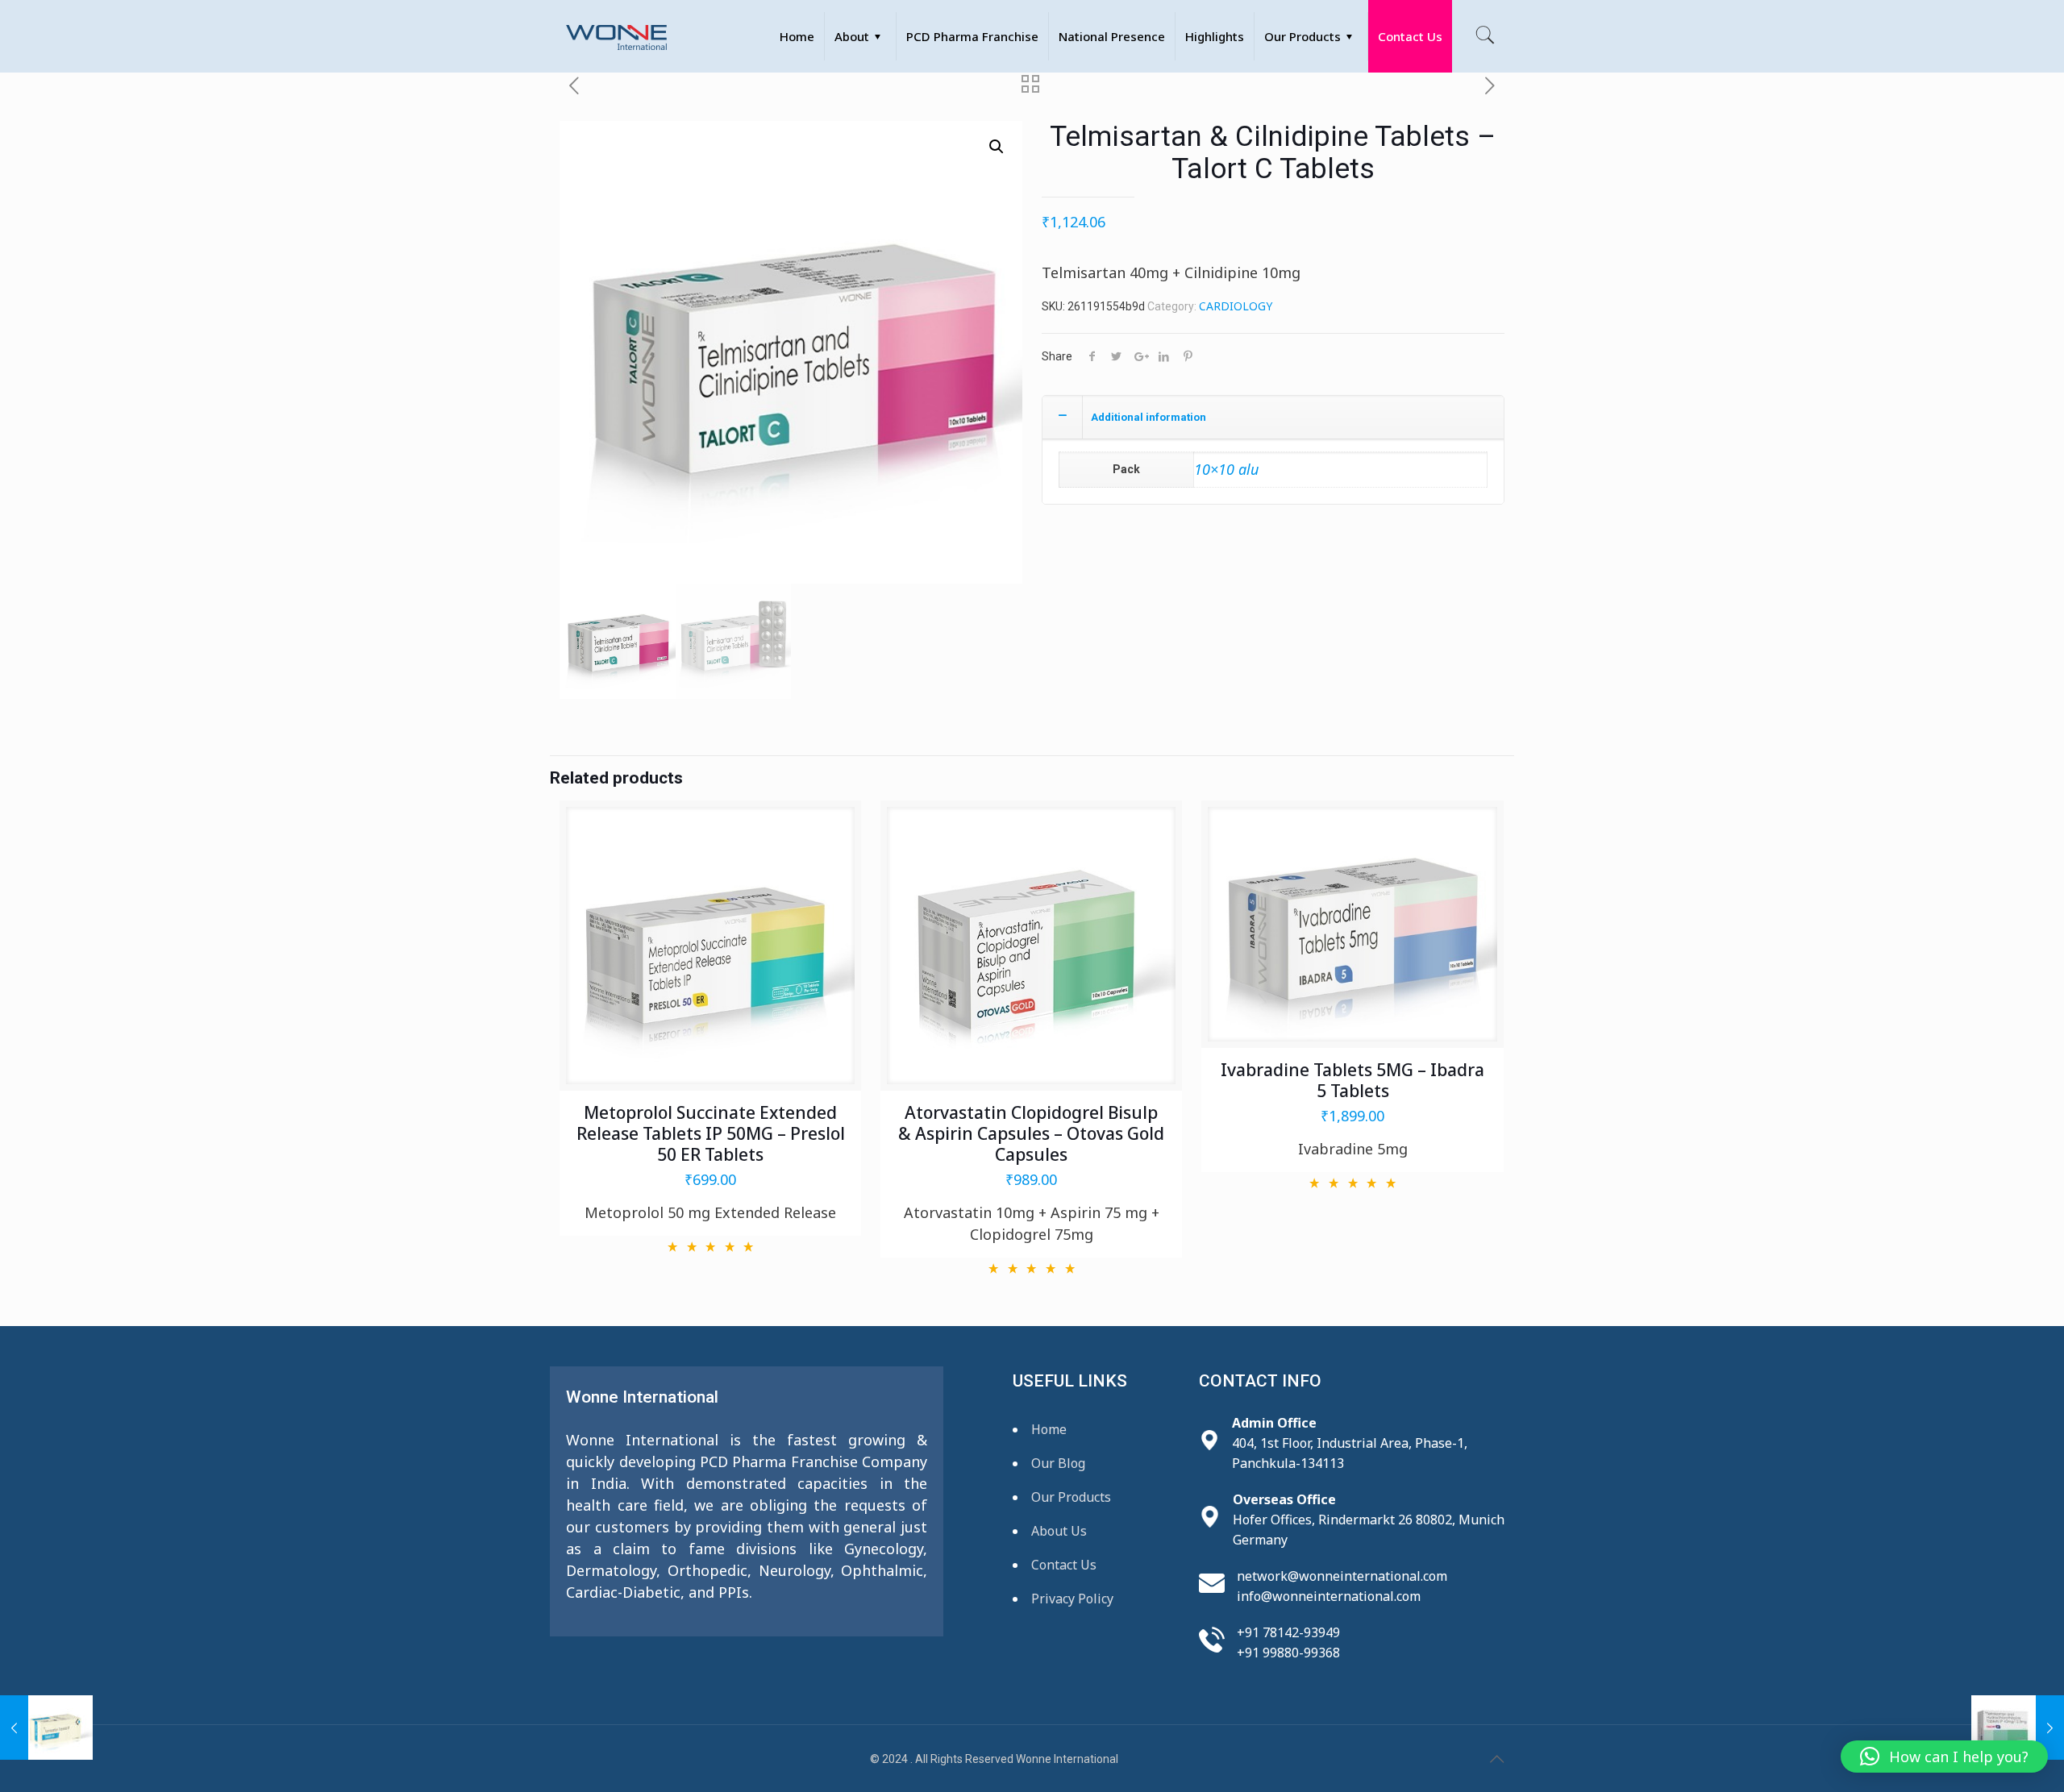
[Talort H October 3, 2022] (2018, 1728)
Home (1049, 1429)
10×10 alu (1226, 469)
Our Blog (1058, 1463)
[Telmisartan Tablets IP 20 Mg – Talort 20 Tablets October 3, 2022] (46, 1728)
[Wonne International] (616, 36)
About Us (1059, 1531)
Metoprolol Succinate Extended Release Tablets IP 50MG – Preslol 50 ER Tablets (711, 1133)
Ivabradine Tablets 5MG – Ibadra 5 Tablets (1352, 1080)
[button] (997, 147)
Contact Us (1064, 1565)
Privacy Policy (1072, 1599)
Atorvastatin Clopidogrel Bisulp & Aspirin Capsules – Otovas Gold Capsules (1031, 1133)
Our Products (1071, 1497)
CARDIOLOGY (1236, 306)
